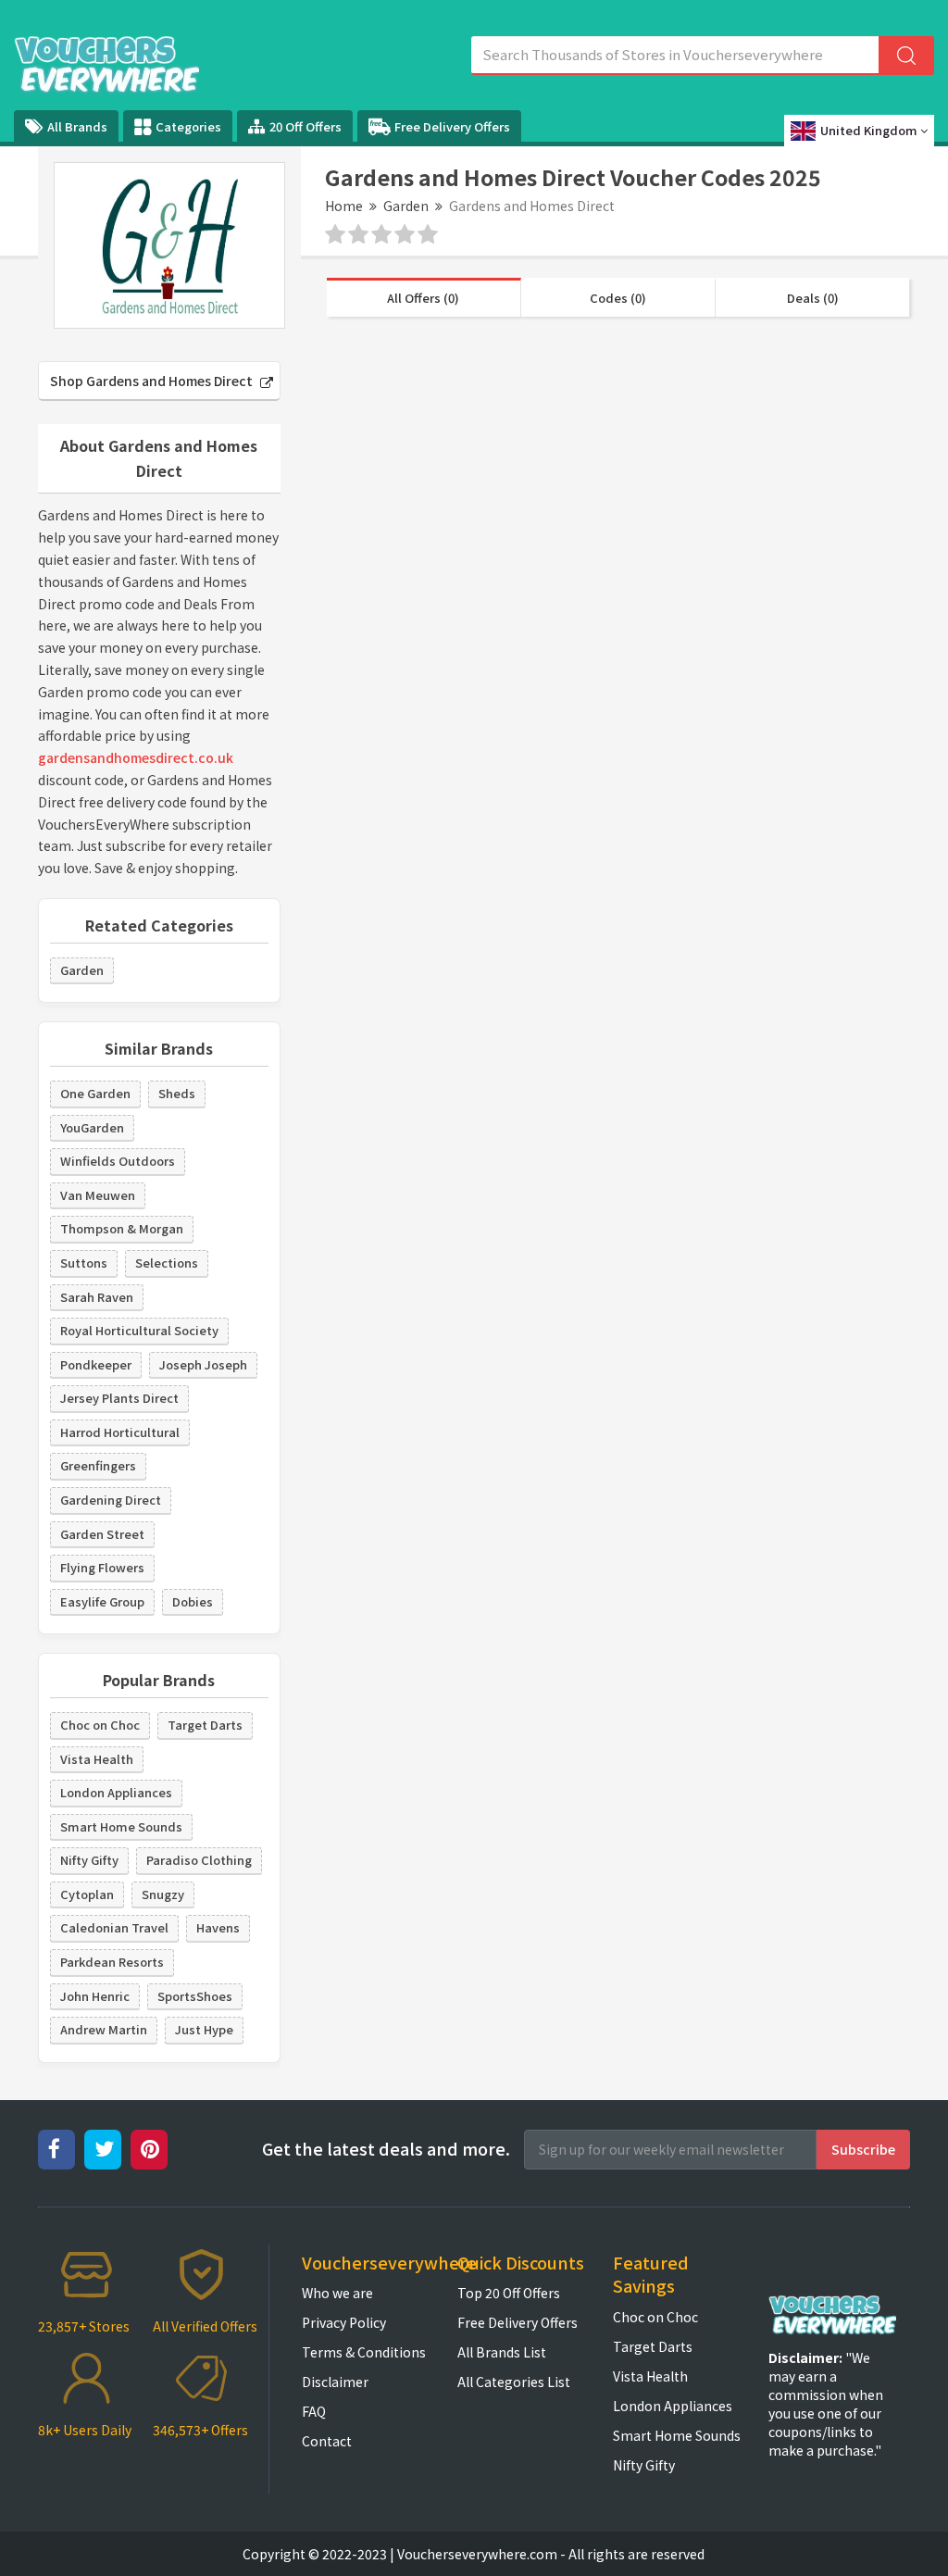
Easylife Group (102, 1601)
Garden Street (102, 1534)
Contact (327, 2441)
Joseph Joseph (203, 1364)
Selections (167, 1263)
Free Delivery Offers (452, 126)
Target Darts (205, 1725)
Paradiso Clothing (199, 1860)
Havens (218, 1927)
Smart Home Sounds (121, 1826)
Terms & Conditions (364, 2352)
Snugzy (163, 1894)
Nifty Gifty (89, 1860)
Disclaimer (335, 2382)
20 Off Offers (306, 126)
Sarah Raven (97, 1297)
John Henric (95, 1996)
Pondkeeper (96, 1364)
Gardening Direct (111, 1500)
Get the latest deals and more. (386, 2149)
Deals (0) (813, 298)
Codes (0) (618, 298)
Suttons (84, 1263)
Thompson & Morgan (122, 1228)
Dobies (193, 1601)
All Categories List (514, 2382)
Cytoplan (87, 1894)
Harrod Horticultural (120, 1432)
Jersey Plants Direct (119, 1398)
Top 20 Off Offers (509, 2293)
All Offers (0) (423, 298)
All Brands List (502, 2352)
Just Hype (204, 2029)
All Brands (77, 126)
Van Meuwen (98, 1195)
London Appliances (116, 1792)
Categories (188, 126)
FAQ (314, 2411)
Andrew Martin (104, 2029)
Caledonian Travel (114, 1927)
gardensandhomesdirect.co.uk (136, 757)
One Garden (95, 1093)
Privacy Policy (344, 2322)
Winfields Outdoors (118, 1161)
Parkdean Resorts (112, 1962)
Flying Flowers (102, 1567)
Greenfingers (98, 1465)
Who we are (337, 2293)
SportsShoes (195, 1996)
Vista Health (97, 1759)
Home (344, 206)
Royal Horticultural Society (139, 1330)
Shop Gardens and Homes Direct (153, 381)
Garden (406, 206)
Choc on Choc (100, 1725)
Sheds (177, 1093)
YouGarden (92, 1127)
